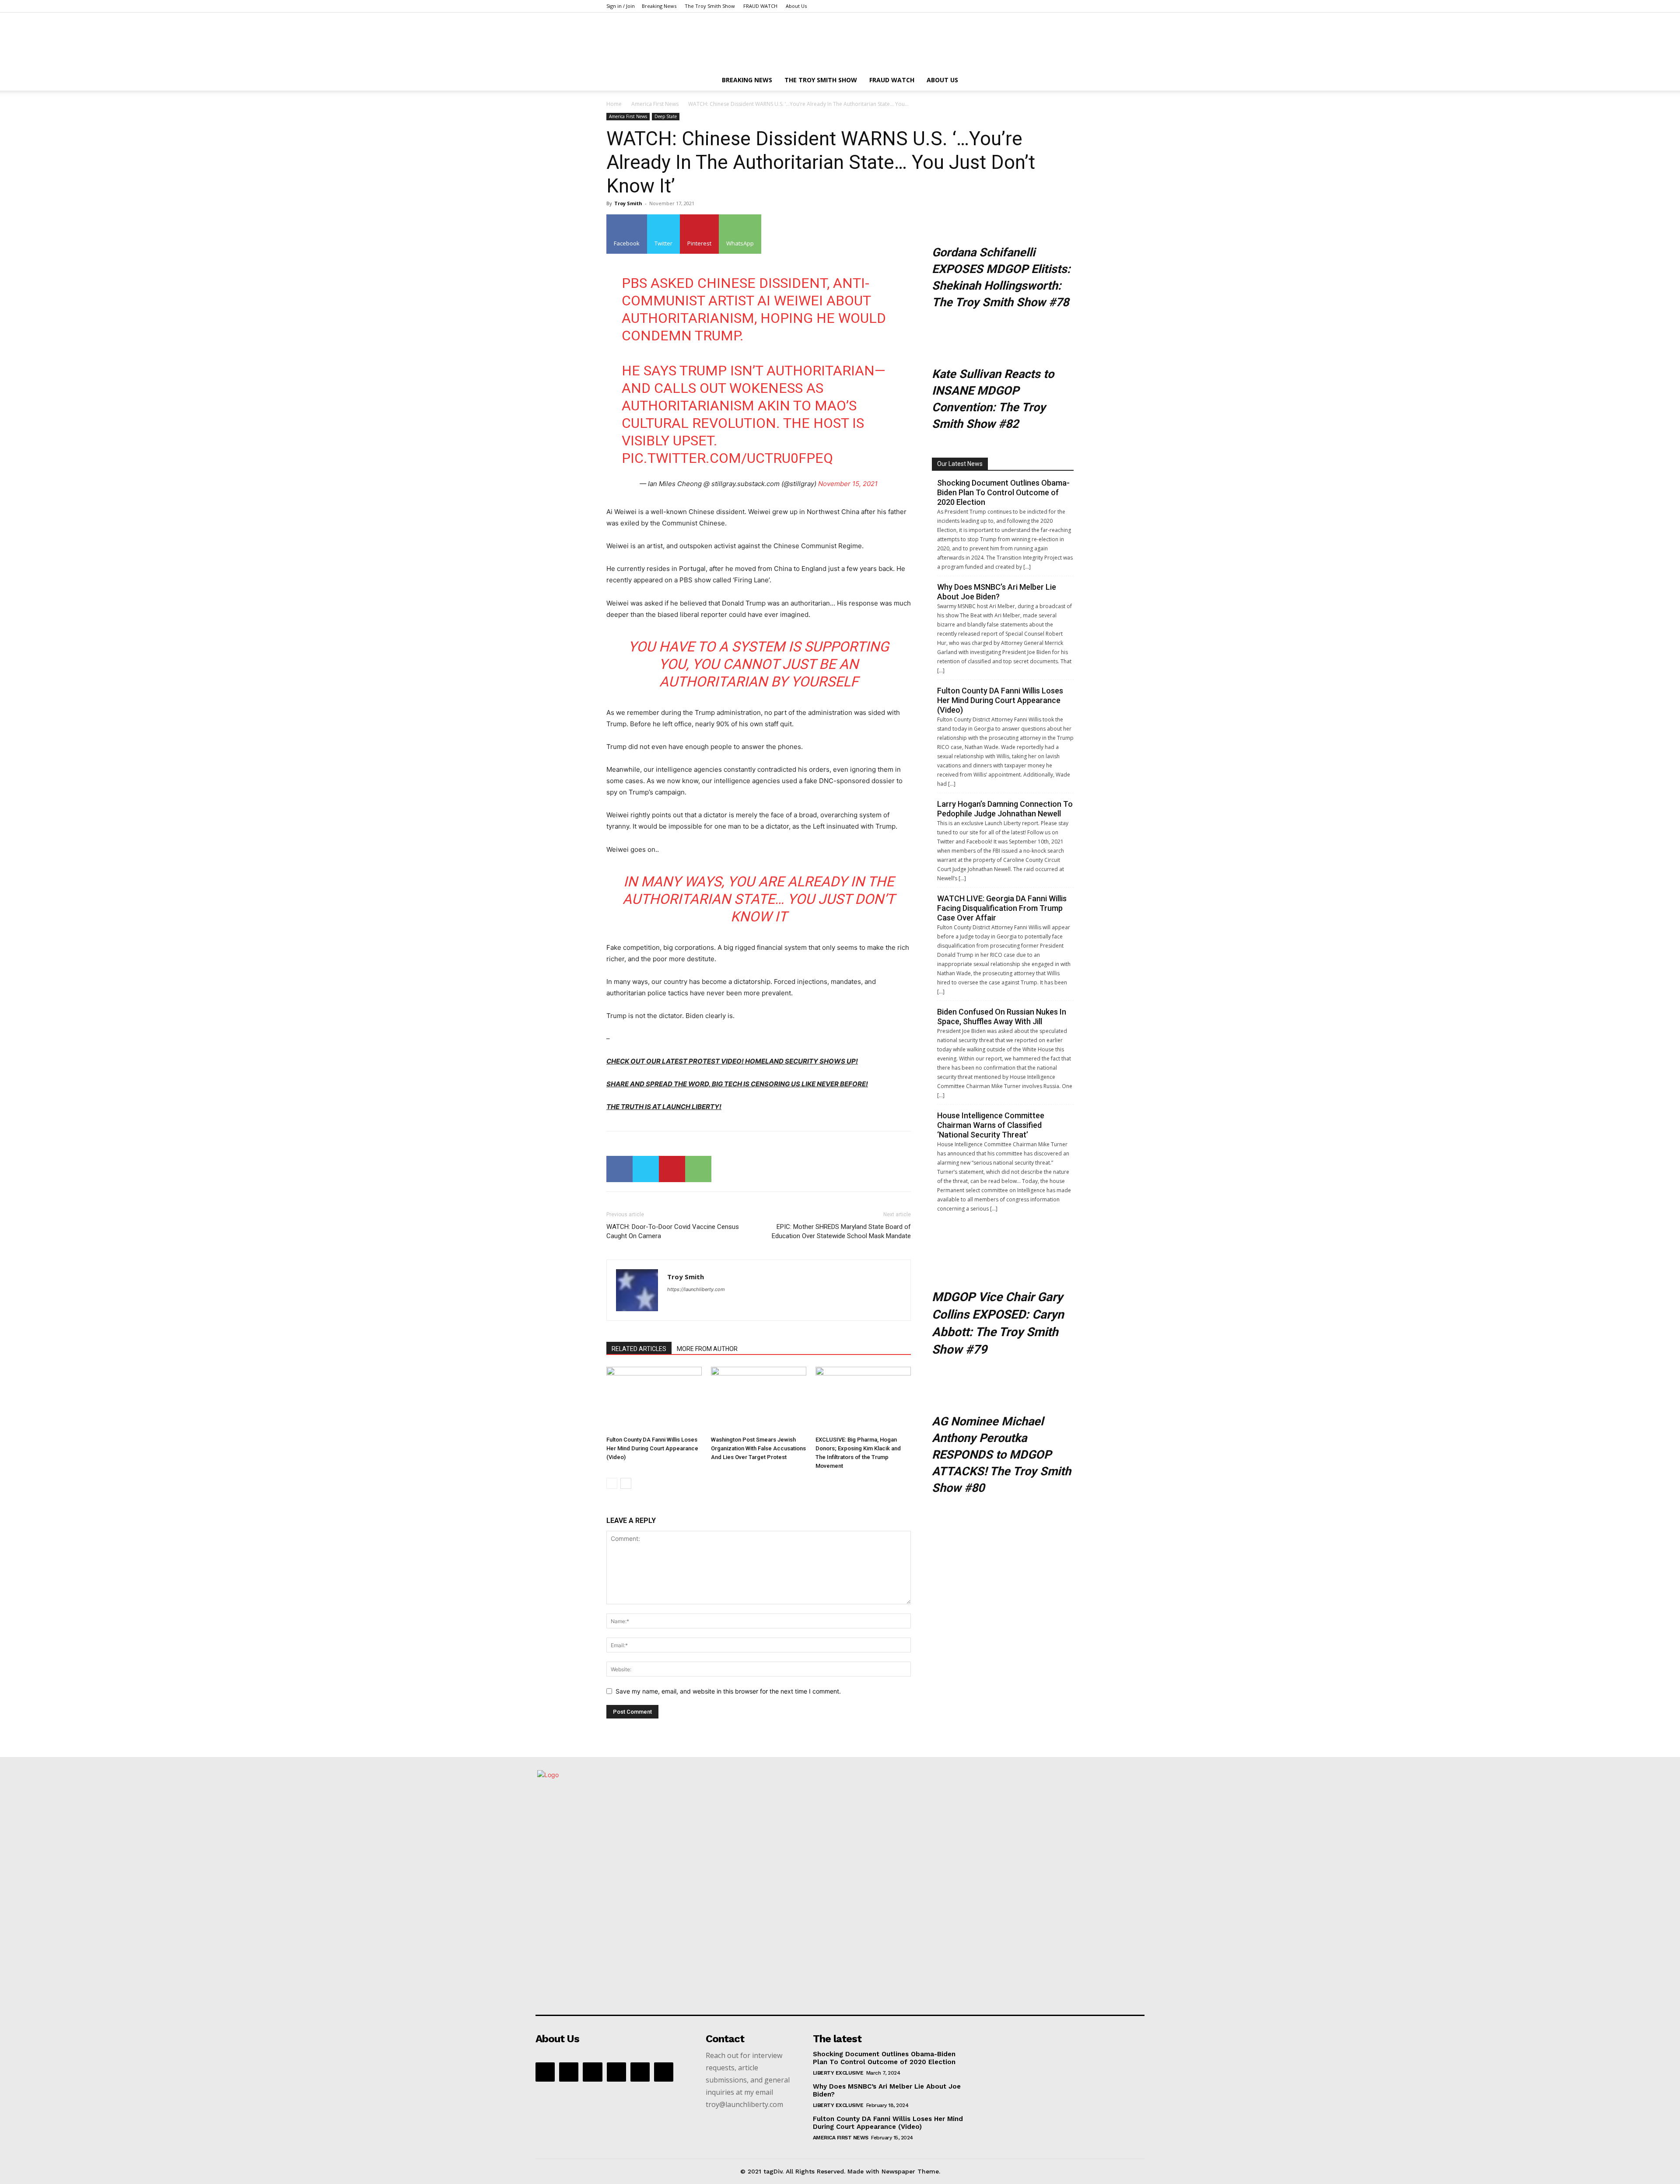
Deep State (666, 116)
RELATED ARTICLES (639, 1349)
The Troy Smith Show (710, 6)
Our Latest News (960, 464)
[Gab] (569, 2072)
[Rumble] (616, 2072)
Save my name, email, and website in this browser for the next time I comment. (728, 1691)
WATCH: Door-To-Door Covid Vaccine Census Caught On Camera (673, 1231)
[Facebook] (619, 1169)
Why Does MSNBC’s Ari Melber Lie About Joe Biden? (997, 592)
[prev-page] (612, 1483)
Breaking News (659, 6)
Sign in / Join (621, 6)
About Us (796, 6)
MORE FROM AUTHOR (707, 1349)
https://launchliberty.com (696, 1289)
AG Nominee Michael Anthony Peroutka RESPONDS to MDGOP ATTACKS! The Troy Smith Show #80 (1001, 1455)
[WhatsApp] (698, 1169)
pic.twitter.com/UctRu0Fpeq (727, 458)
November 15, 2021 (848, 484)
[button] (1063, 81)
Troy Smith (628, 203)
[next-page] (626, 1483)
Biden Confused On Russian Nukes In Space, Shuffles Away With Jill (1002, 1017)
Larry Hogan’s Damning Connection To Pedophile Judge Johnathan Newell (1005, 809)
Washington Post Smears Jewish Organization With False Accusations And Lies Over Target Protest (758, 1448)
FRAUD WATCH (760, 6)
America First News (655, 104)
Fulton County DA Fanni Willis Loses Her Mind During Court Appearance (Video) (652, 1448)
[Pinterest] (672, 1169)
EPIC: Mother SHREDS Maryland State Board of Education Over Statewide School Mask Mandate (841, 1231)
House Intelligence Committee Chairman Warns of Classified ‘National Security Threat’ (991, 1125)
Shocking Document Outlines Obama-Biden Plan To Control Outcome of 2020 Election (1003, 492)
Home (614, 104)
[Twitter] (646, 1169)
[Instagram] (592, 2072)
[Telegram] (640, 2072)
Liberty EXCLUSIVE (838, 2073)
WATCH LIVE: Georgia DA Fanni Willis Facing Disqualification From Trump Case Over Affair (1002, 908)
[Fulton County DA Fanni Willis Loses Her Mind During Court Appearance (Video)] (654, 1400)
